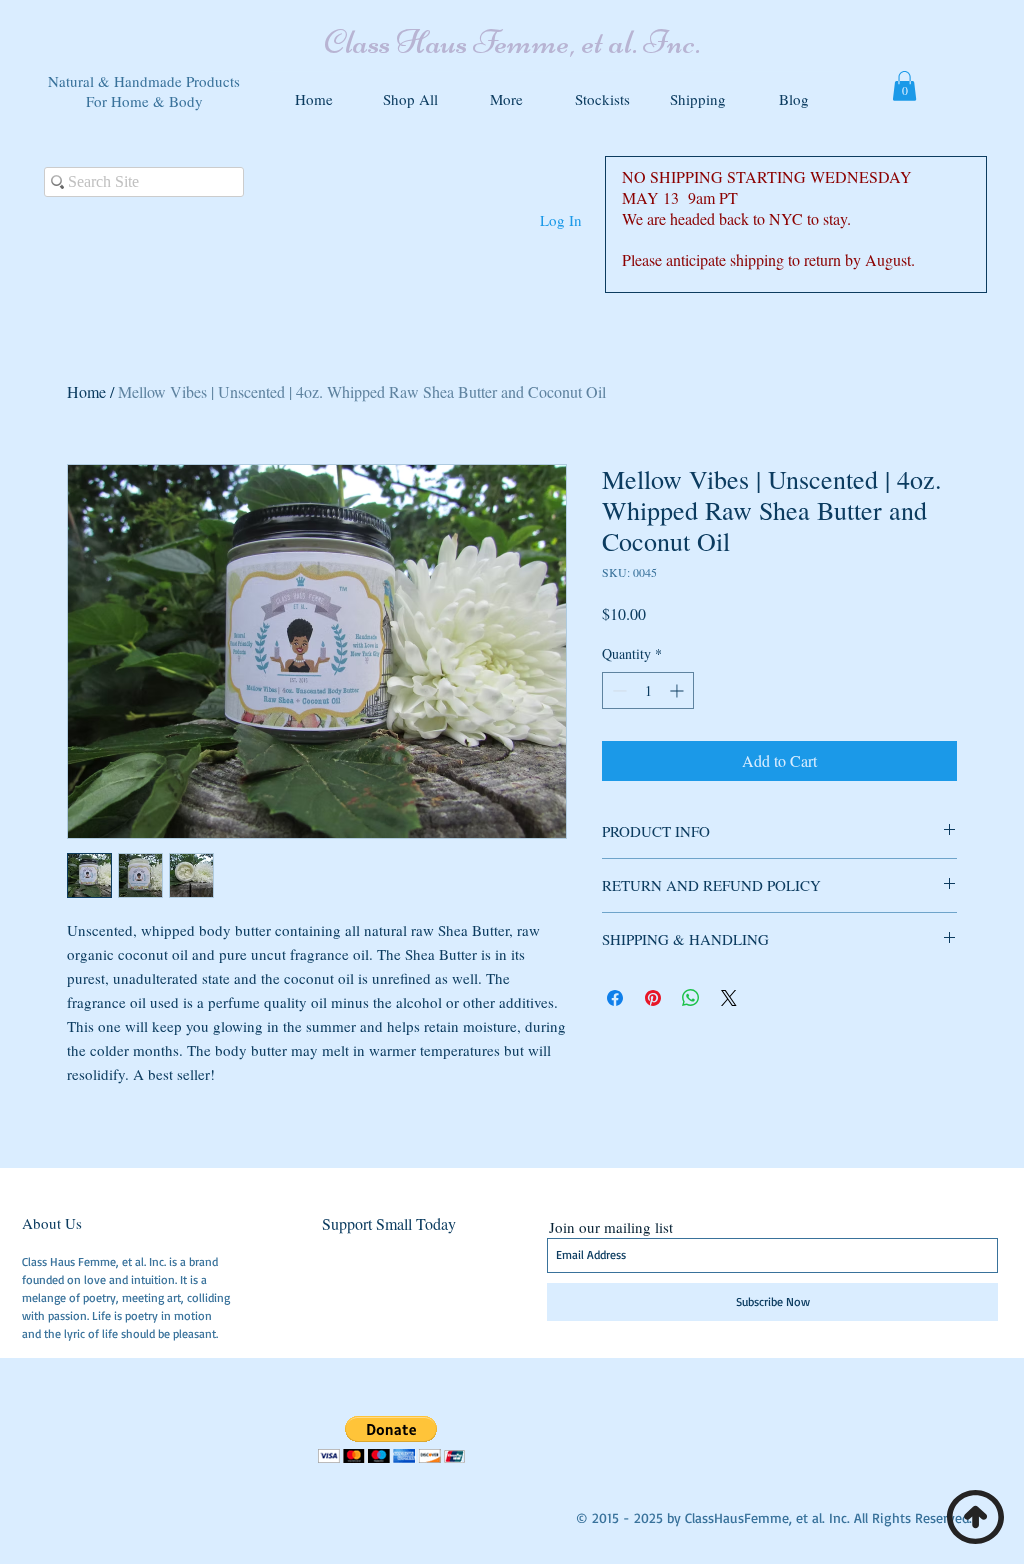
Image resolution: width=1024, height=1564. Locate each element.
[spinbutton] (648, 690)
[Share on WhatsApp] (691, 998)
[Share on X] (729, 998)
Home (86, 391)
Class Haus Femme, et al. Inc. (512, 42)
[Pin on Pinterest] (653, 998)
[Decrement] (617, 690)
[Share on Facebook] (615, 998)
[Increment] (678, 690)
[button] (506, 90)
